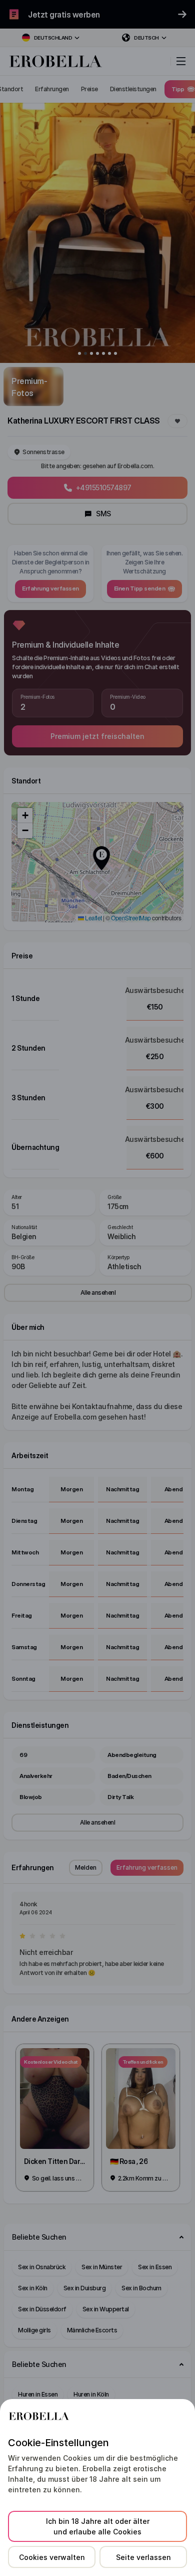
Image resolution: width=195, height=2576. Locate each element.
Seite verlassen (143, 2557)
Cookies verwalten (52, 2557)
